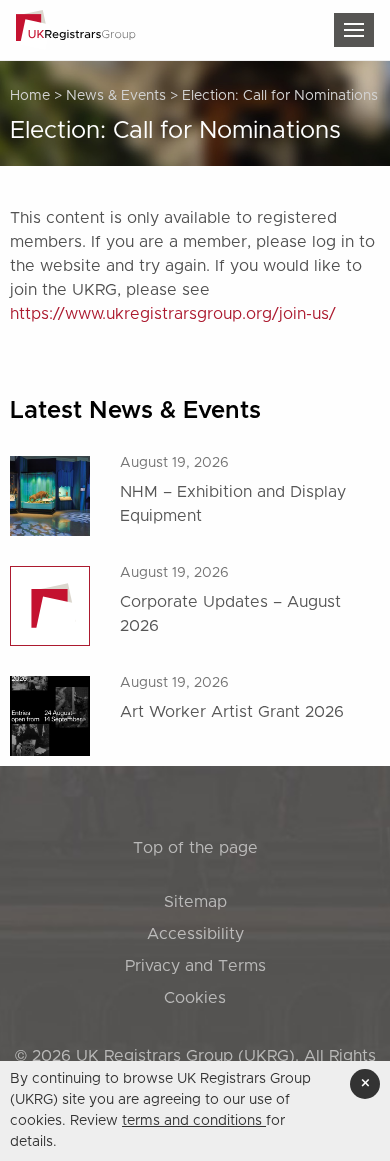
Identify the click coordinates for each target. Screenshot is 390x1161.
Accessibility (195, 934)
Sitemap (195, 902)
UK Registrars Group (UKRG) (185, 1056)
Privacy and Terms (195, 966)
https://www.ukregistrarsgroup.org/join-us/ (173, 314)
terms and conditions (194, 1121)
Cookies (195, 998)
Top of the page (195, 848)
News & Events (116, 96)
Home (30, 96)
